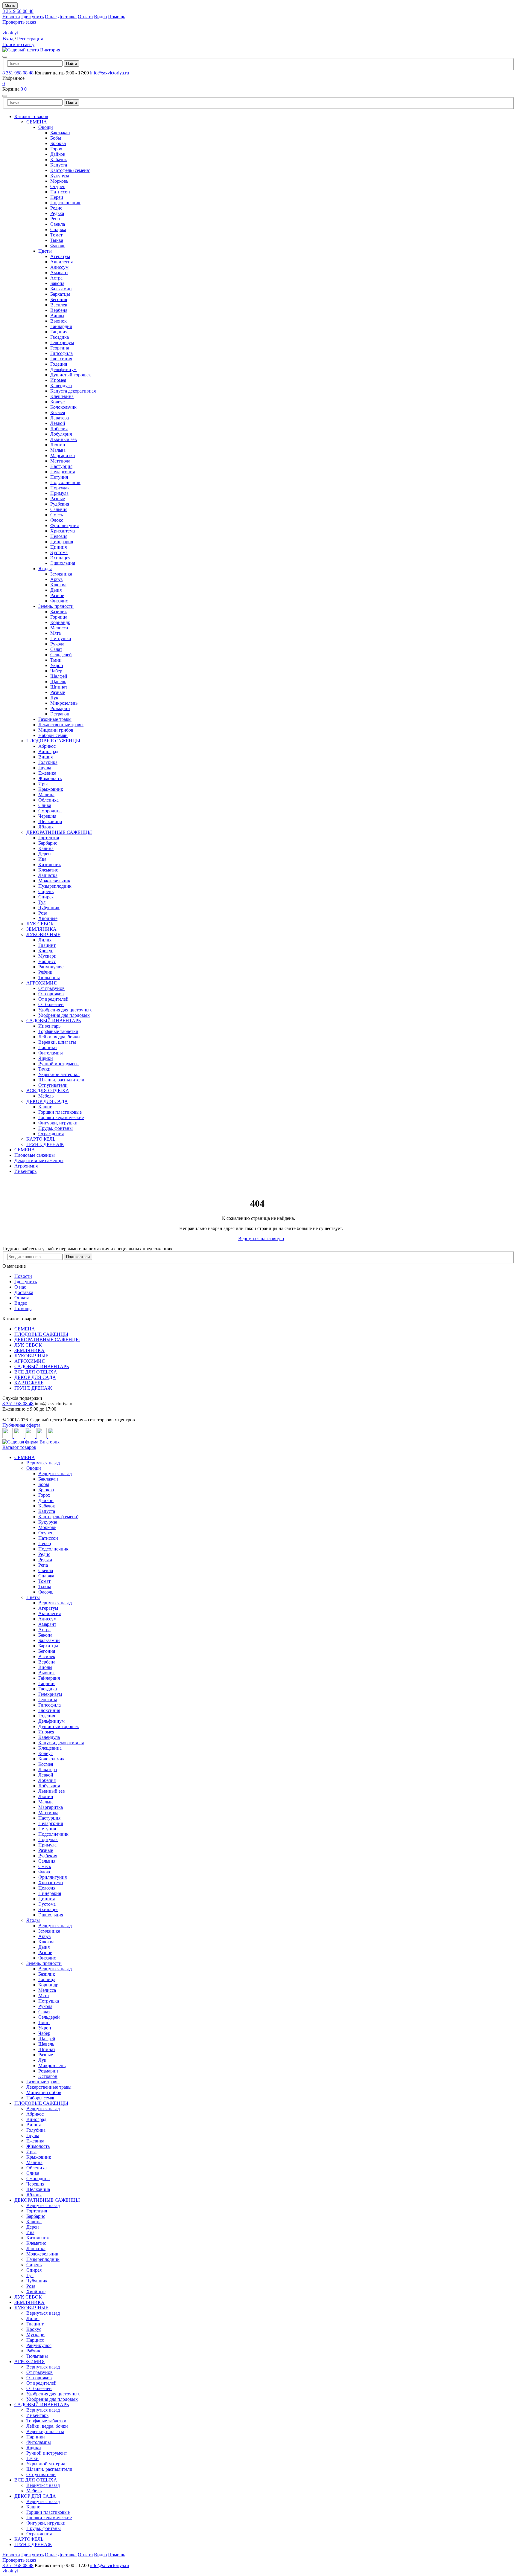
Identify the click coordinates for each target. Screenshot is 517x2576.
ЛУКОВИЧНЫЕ (43, 934)
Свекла (58, 224)
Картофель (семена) (70, 170)
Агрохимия (26, 1166)
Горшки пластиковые (60, 1112)
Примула (59, 493)
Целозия (59, 536)
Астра (56, 278)
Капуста (59, 165)
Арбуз (56, 579)
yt (16, 33)
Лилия (45, 940)
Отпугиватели (53, 1085)
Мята (55, 633)
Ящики (46, 1058)
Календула (61, 386)
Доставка (67, 17)
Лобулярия (61, 434)
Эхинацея (60, 558)
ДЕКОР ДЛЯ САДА (47, 1101)
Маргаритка (63, 455)
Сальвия (59, 509)
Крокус (46, 951)
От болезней (51, 1004)
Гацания (59, 332)
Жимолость (50, 778)
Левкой (58, 423)
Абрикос (47, 746)
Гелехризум (62, 342)
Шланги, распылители (61, 1080)
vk (5, 33)
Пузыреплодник (55, 886)
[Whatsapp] (42, 1436)
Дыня (56, 590)
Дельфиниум (63, 369)
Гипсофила (61, 353)
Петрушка (61, 638)
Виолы (57, 316)
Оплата (85, 17)
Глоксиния (61, 359)
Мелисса (59, 628)
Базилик (59, 612)
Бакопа (57, 283)
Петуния (59, 477)
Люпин (58, 445)
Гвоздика (60, 337)
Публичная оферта (21, 1425)
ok (11, 33)
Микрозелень (64, 703)
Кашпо (45, 1107)
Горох (56, 149)
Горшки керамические (61, 1117)
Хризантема (63, 531)
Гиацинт (47, 945)
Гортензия (49, 838)
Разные (58, 499)
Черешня (47, 816)
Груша (45, 768)
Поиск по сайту (18, 44)
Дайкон (58, 154)
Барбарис (48, 843)
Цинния (58, 547)
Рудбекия (60, 504)
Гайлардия (61, 326)
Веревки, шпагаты (57, 1042)
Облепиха (48, 800)
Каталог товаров (31, 116)
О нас (51, 17)
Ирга (43, 784)
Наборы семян (53, 735)
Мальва (58, 450)
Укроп (57, 665)
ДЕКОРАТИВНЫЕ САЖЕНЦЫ (59, 832)
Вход (8, 39)
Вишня (45, 757)
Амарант (59, 273)
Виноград (48, 751)
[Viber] (53, 1436)
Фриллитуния (64, 525)
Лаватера (60, 418)
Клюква (58, 585)
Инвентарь (49, 1026)
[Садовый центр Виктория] (31, 50)
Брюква (58, 143)
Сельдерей (61, 655)
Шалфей (59, 676)
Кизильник (50, 864)
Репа (55, 219)
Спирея (46, 897)
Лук (54, 698)
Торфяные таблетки (58, 1031)
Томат (56, 235)
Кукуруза (60, 176)
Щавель (58, 682)
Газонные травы (55, 719)
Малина (46, 795)
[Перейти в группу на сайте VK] (8, 1436)
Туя (42, 902)
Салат (56, 649)
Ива (42, 859)
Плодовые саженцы (35, 1155)
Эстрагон (60, 714)
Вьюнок (58, 321)
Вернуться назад (43, 1463)
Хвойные (48, 918)
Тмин (56, 660)
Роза (43, 913)
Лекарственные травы (61, 725)
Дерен (45, 854)
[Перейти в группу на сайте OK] (19, 1436)
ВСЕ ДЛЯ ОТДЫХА (48, 1091)
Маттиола (60, 461)
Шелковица (50, 821)
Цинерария (62, 542)
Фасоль (58, 246)
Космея (58, 412)
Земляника (61, 574)
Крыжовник (51, 789)
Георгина (60, 348)
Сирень (46, 891)
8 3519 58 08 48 (18, 11)
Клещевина (62, 396)
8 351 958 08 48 (18, 73)
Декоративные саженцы (39, 1160)
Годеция (59, 364)
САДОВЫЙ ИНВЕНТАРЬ (54, 1021)
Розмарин (60, 708)
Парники (48, 1047)
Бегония (59, 299)
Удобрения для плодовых (64, 1015)
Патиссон (60, 192)
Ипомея (58, 380)
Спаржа (58, 229)
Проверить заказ (19, 22)
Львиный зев (64, 439)
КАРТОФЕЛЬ (41, 1139)
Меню (10, 6)
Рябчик (45, 972)
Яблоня (46, 827)
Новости (11, 17)
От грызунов (51, 988)
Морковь (59, 181)
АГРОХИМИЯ (42, 983)
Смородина (50, 811)
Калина (46, 848)
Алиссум (59, 267)
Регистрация (30, 39)
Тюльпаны (49, 978)
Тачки (44, 1069)
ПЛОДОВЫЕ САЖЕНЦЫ (53, 741)
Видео (100, 17)
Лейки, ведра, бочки (59, 1037)
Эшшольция (63, 563)
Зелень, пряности (56, 606)
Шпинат (59, 687)
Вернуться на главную (261, 1239)
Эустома (59, 552)
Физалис (59, 601)
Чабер (56, 671)
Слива (45, 805)
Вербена (59, 310)
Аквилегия (61, 262)
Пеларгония (63, 472)
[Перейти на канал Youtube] (31, 1436)
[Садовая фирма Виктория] (31, 1442)
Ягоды (45, 569)
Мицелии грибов (56, 730)
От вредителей (53, 999)
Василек (59, 305)
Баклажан (60, 133)
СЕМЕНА (37, 122)
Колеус (57, 402)
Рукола (57, 644)
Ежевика (47, 773)
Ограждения (51, 1134)
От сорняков (51, 994)
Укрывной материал (59, 1074)
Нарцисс (47, 961)
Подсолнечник (65, 203)
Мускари (47, 956)
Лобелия (59, 429)
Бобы (56, 138)
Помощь (117, 17)
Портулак (60, 488)
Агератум (60, 256)
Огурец (58, 186)
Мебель (46, 1096)
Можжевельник (54, 881)
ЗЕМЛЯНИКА (41, 929)
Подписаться (78, 1257)
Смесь (57, 515)
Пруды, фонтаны (55, 1128)
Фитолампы (51, 1053)
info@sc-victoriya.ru (110, 73)
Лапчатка (48, 875)
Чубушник (49, 908)
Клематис (48, 870)
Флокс (57, 520)
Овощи (46, 127)
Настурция (61, 466)
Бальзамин (61, 289)
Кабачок (59, 160)
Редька (57, 213)
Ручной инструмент (59, 1064)
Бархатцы (60, 294)
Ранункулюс (51, 967)
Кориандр (60, 622)
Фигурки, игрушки (58, 1123)
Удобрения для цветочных (65, 1010)
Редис (56, 208)
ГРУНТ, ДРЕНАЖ (45, 1144)
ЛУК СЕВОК (40, 924)
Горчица (59, 617)
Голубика (48, 762)
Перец (57, 197)
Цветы (45, 251)
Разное (57, 595)
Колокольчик (63, 407)
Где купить (32, 17)
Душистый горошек (71, 375)
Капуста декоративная (73, 391)
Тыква (57, 240)
